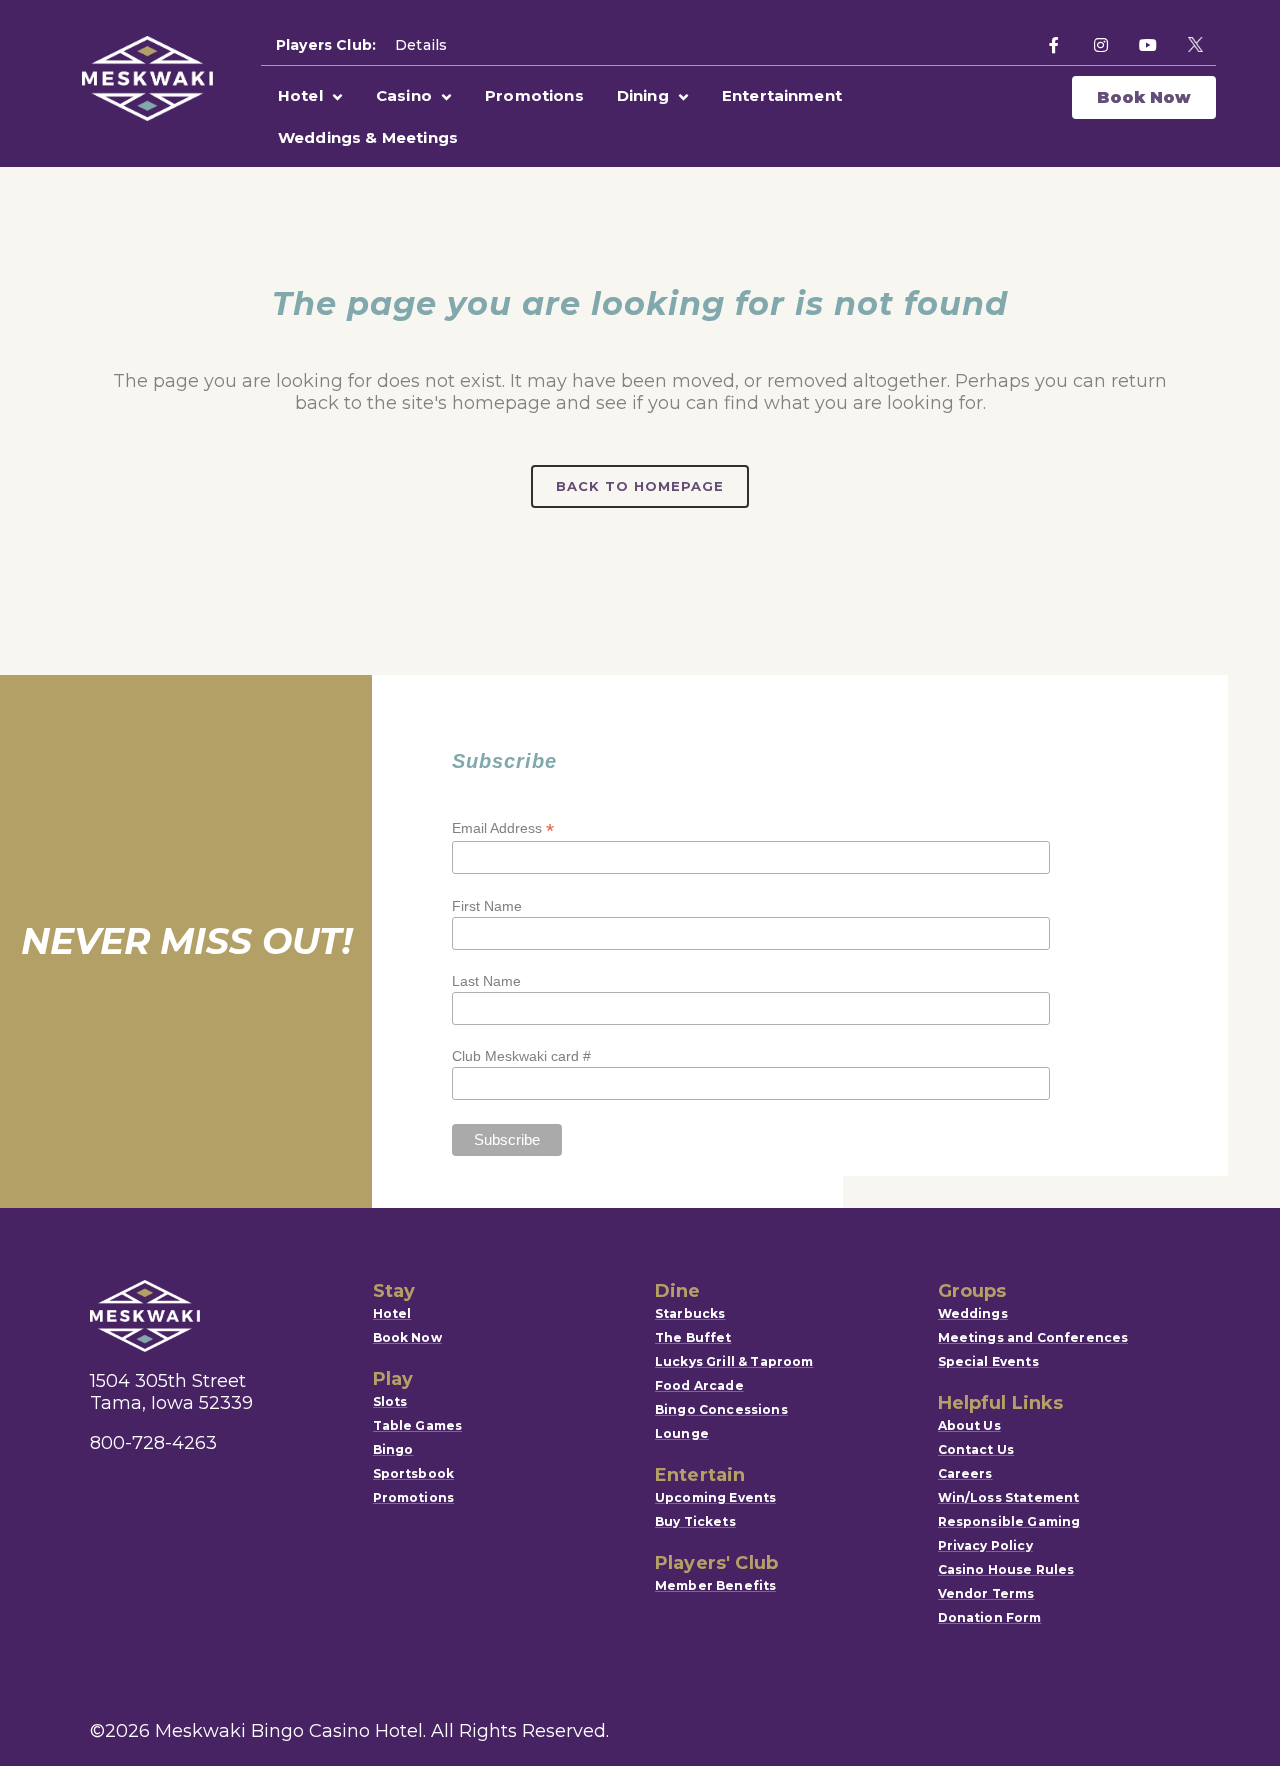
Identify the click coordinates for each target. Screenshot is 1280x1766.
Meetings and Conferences (1033, 1337)
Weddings (973, 1313)
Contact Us (976, 1449)
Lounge (682, 1433)
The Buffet (693, 1337)
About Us (969, 1425)
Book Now (1144, 97)
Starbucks (690, 1313)
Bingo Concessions (721, 1409)
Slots (390, 1401)
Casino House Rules (1006, 1569)
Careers (965, 1473)
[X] (1195, 45)
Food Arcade (699, 1385)
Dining (643, 95)
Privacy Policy (985, 1545)
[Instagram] (1101, 45)
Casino (404, 95)
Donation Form (990, 1617)
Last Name (486, 981)
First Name (487, 906)
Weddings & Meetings (368, 137)
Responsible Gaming (1009, 1521)
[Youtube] (1148, 45)
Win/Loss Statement (1009, 1497)
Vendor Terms (986, 1593)
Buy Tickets (695, 1521)
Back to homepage (640, 486)
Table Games (418, 1425)
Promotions (534, 95)
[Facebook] (1054, 45)
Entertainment (782, 95)
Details (421, 45)
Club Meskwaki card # (521, 1056)
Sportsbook (414, 1473)
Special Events (988, 1361)
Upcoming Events (715, 1497)
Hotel (300, 95)
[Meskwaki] (147, 78)
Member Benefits (715, 1585)
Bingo (393, 1449)
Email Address (503, 828)
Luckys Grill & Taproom (734, 1361)
